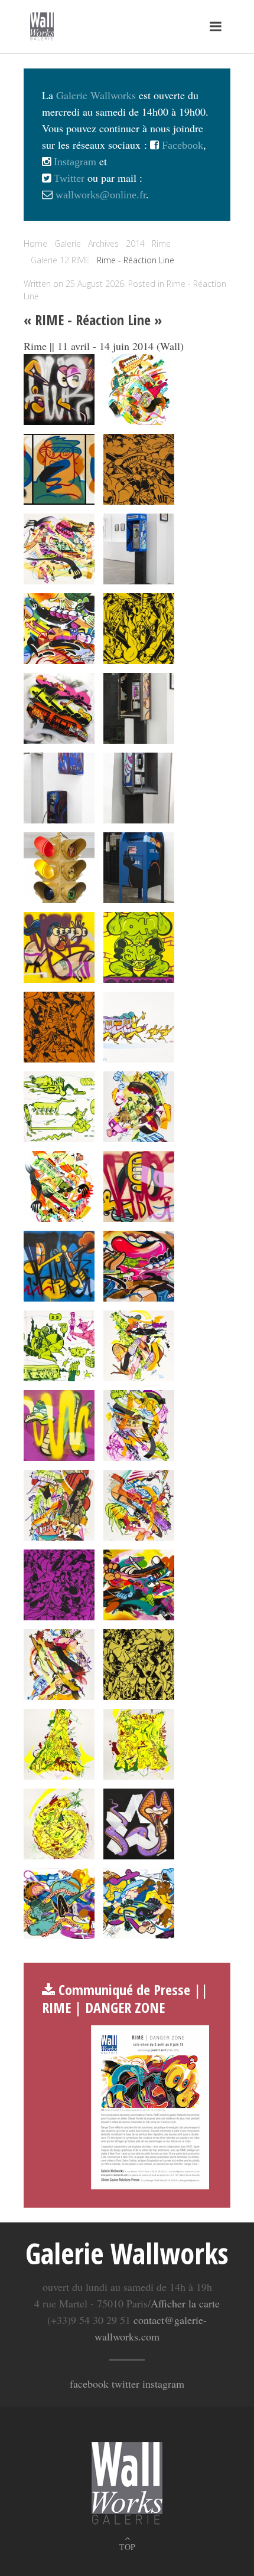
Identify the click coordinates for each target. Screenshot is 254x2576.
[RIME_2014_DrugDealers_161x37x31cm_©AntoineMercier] (139, 549)
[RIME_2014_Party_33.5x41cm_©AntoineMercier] (139, 1027)
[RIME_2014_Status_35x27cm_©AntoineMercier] (139, 1426)
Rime (161, 243)
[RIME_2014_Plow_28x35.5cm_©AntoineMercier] (59, 1107)
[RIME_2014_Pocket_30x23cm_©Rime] (59, 1186)
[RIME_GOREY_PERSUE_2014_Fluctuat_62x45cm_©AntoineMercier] (59, 1744)
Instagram (74, 162)
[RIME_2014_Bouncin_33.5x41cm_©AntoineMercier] (59, 549)
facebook (89, 2384)
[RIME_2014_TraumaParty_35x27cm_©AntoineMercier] (139, 1505)
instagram (163, 2384)
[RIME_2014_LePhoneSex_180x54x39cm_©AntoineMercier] (139, 708)
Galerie (68, 243)
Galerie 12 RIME (60, 260)
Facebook (181, 145)
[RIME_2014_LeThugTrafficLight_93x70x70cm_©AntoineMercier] (59, 868)
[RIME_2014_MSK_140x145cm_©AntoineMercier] (59, 947)
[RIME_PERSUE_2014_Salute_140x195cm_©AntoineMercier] (59, 1904)
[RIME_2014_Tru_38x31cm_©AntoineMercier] (59, 1585)
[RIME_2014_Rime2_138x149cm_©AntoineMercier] (139, 1186)
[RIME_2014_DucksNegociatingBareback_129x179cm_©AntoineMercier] (59, 629)
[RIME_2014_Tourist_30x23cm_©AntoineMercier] (59, 1505)
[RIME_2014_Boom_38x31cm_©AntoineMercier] (139, 469)
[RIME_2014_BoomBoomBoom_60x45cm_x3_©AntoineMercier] (59, 469)
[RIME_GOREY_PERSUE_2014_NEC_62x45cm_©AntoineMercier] (59, 1824)
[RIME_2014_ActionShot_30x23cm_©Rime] (139, 390)
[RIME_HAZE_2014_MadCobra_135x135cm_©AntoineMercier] (139, 1824)
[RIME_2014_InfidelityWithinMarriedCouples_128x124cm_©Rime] (59, 708)
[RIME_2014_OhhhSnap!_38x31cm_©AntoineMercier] (59, 1027)
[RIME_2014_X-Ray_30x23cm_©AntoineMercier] (59, 1665)
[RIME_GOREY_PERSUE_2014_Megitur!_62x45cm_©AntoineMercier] (139, 1744)
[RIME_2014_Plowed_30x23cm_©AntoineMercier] (139, 1107)
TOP (127, 2547)
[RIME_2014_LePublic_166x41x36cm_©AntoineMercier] (139, 788)
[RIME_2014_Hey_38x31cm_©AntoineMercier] (139, 629)
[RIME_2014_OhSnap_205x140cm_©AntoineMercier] (139, 947)
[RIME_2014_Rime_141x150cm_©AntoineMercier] (59, 1266)
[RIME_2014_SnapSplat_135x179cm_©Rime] (139, 1266)
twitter (126, 2384)
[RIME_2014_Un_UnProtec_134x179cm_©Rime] (139, 1585)
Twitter (68, 178)
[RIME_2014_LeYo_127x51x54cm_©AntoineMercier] (139, 868)
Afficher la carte (185, 2303)
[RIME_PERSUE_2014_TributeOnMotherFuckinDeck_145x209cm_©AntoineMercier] (139, 1904)
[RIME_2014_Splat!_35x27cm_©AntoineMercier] (139, 1346)
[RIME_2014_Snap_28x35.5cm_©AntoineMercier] (59, 1346)
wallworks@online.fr (101, 195)
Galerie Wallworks (96, 95)
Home (35, 243)
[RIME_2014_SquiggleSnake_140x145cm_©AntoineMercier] (59, 1426)
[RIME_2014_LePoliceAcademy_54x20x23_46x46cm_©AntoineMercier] (59, 788)
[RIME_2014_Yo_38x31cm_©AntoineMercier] (139, 1665)
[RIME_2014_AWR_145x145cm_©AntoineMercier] (59, 390)
